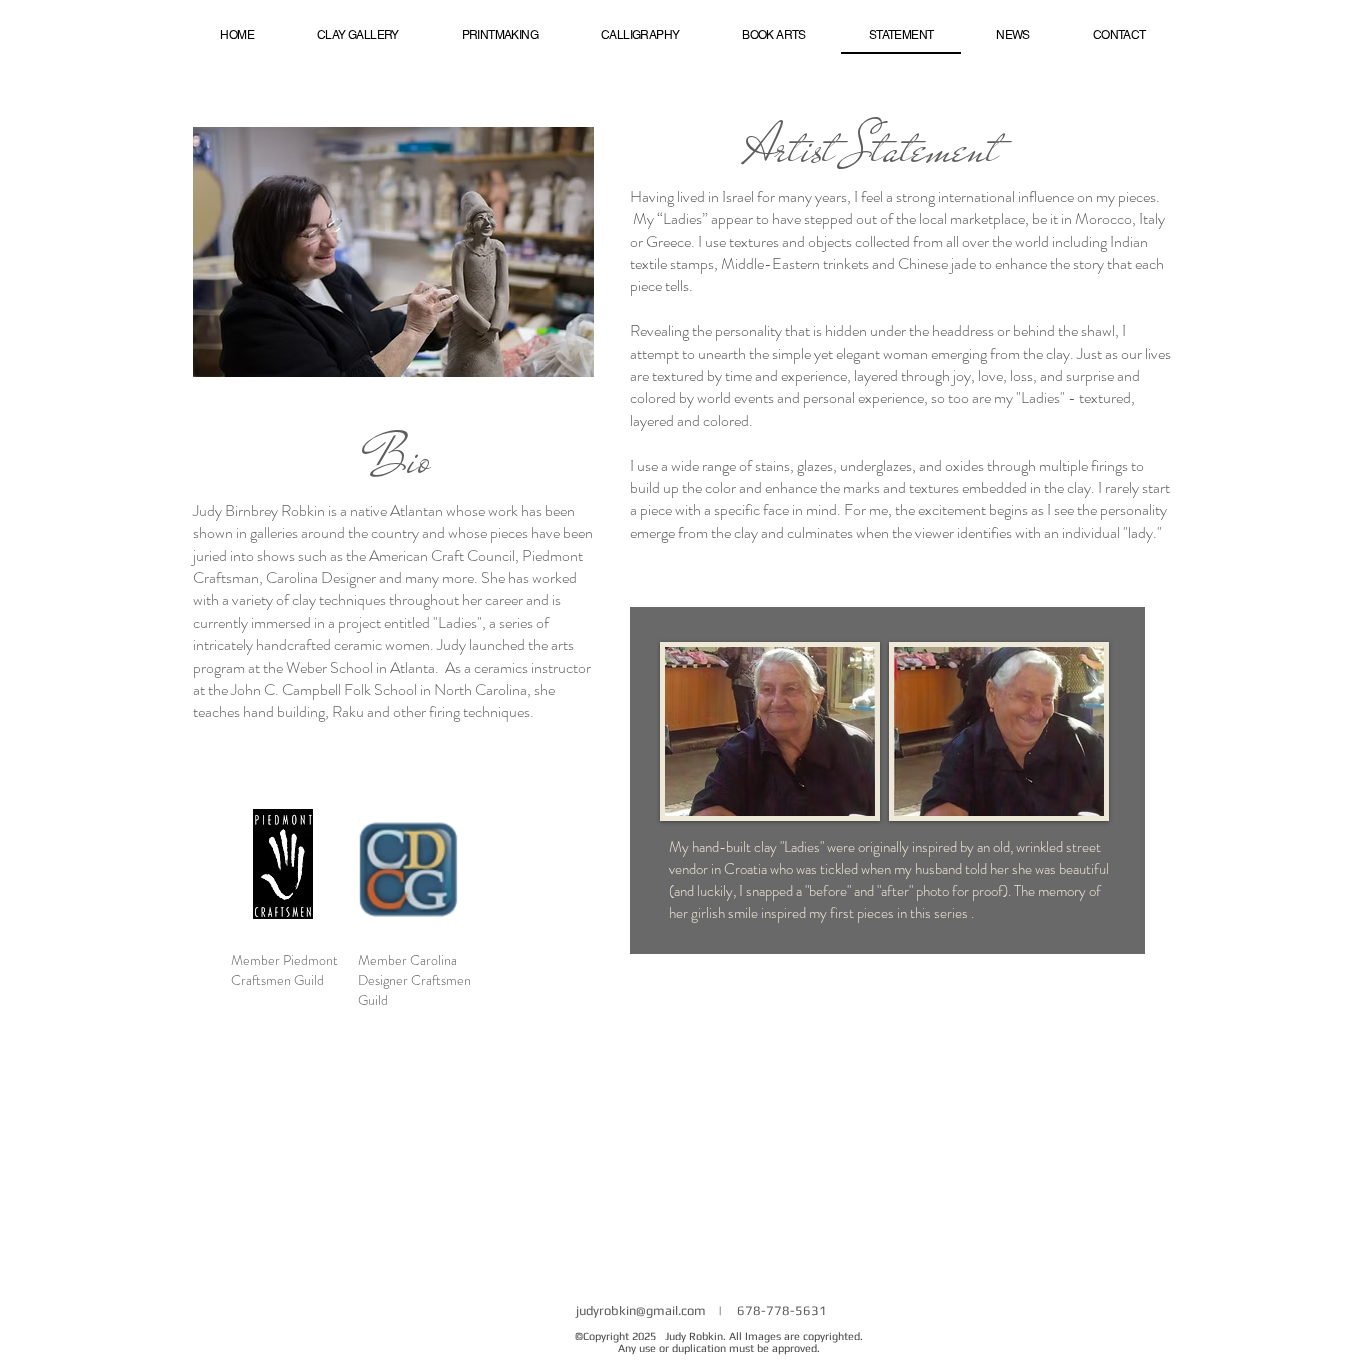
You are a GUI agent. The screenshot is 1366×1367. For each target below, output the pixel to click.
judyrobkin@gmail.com (641, 1310)
